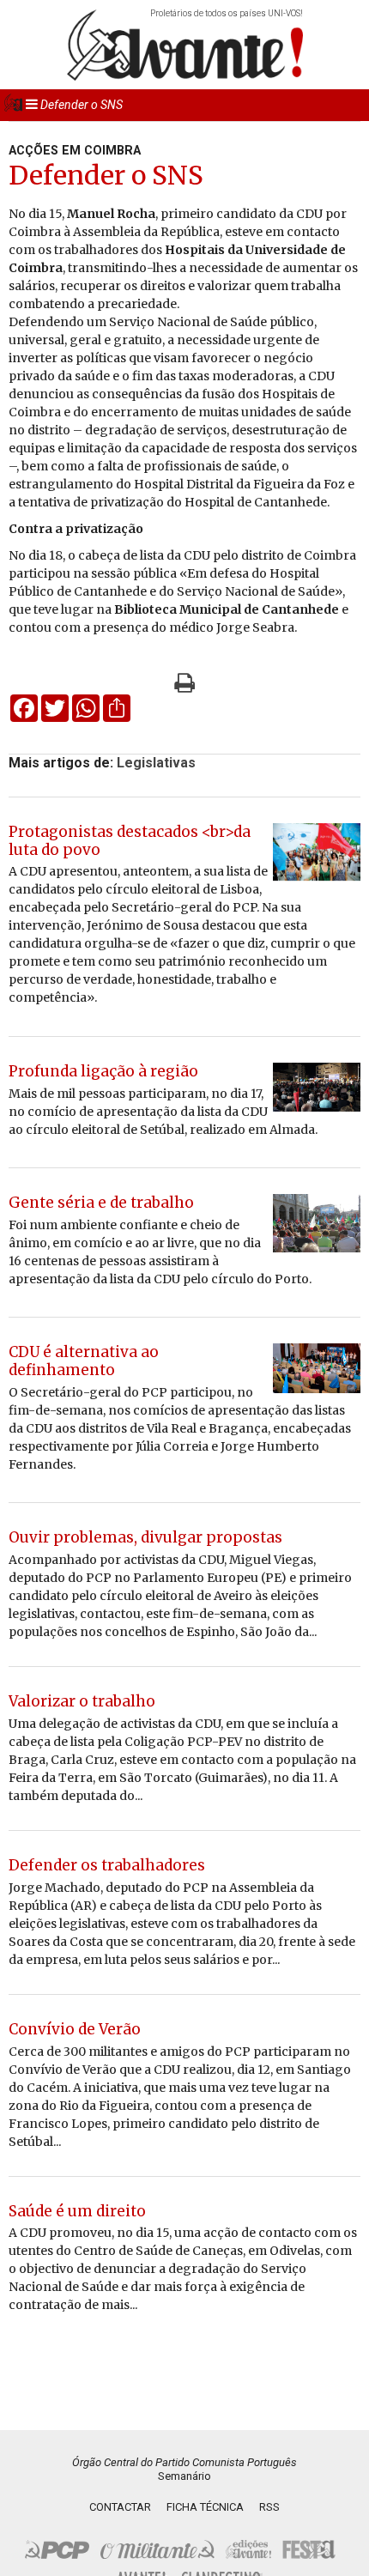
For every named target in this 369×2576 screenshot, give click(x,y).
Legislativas (156, 763)
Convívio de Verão (75, 2029)
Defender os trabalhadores (107, 1865)
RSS (269, 2507)
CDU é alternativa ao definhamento (84, 1361)
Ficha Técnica (205, 2507)
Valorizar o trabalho (82, 1701)
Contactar (120, 2507)
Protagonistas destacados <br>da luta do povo (130, 841)
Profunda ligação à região (103, 1071)
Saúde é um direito (77, 2211)
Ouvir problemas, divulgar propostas (145, 1537)
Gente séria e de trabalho (101, 1203)
